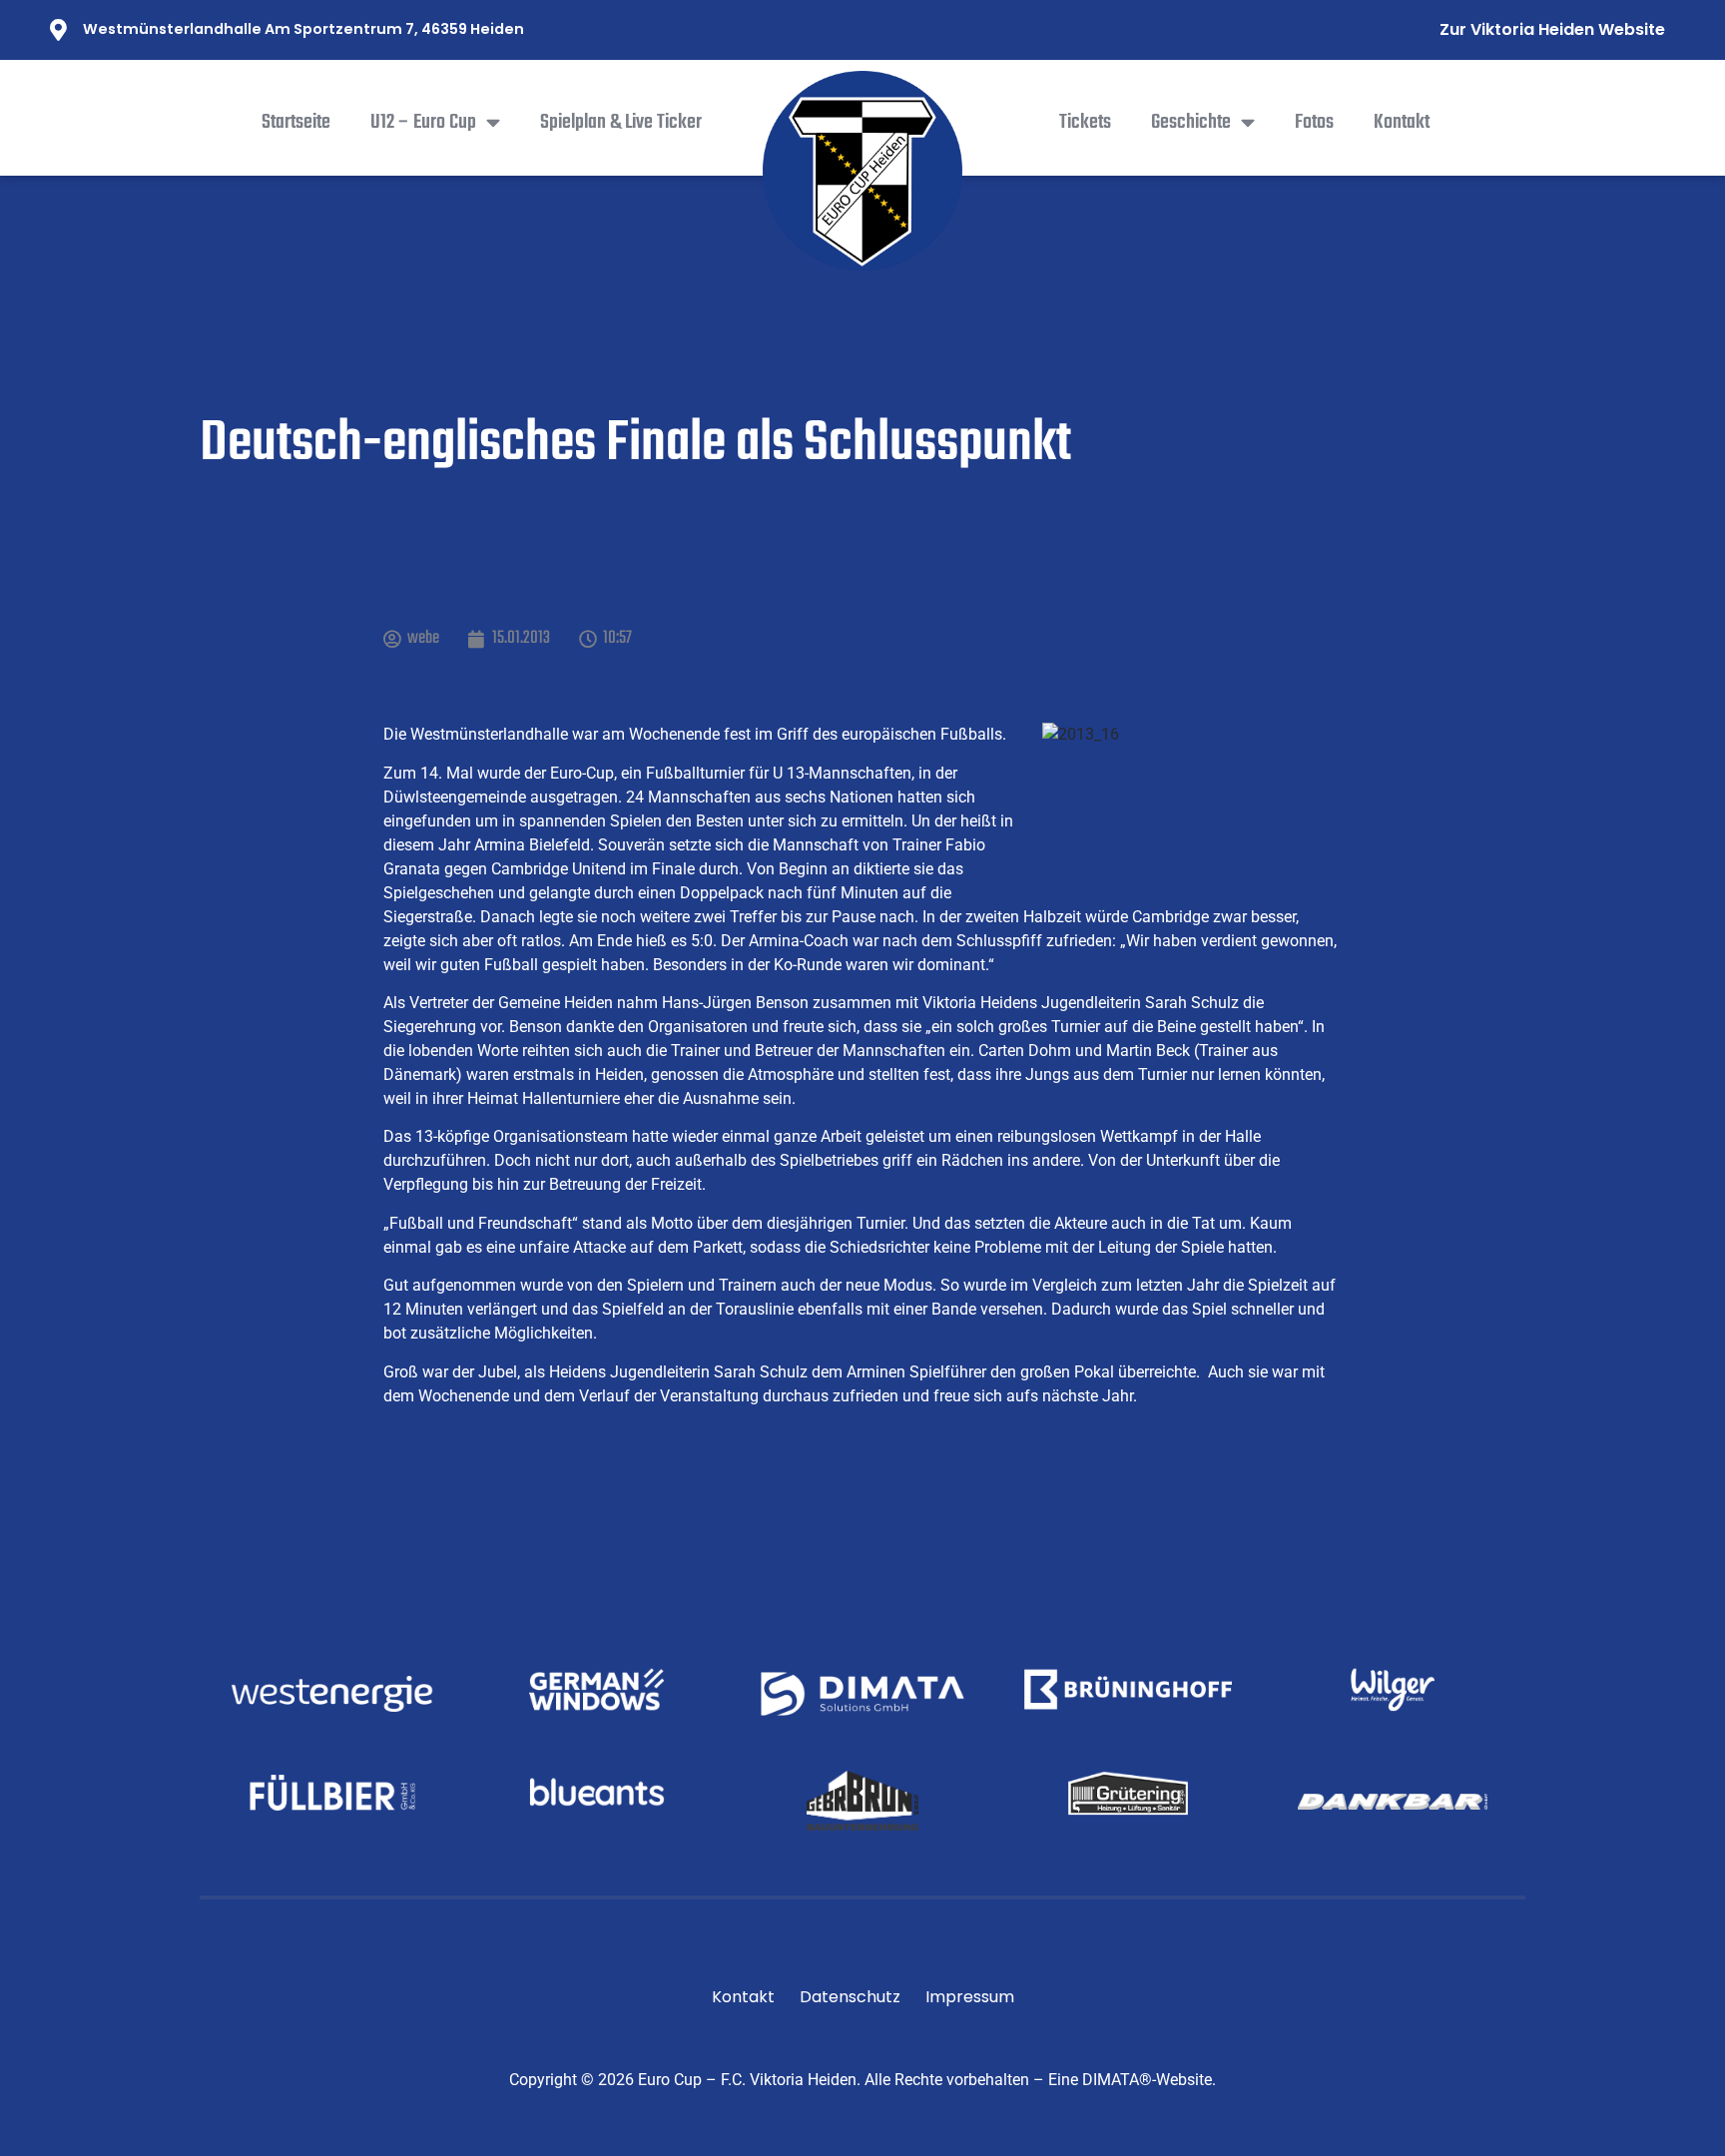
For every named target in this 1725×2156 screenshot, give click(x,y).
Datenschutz (850, 1997)
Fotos (1314, 123)
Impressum (970, 1997)
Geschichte (1191, 123)
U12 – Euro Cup (423, 123)
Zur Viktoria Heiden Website (1552, 29)
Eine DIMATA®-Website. (1132, 2080)
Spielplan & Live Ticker (621, 123)
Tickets (1085, 123)
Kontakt (1402, 123)
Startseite (296, 123)
